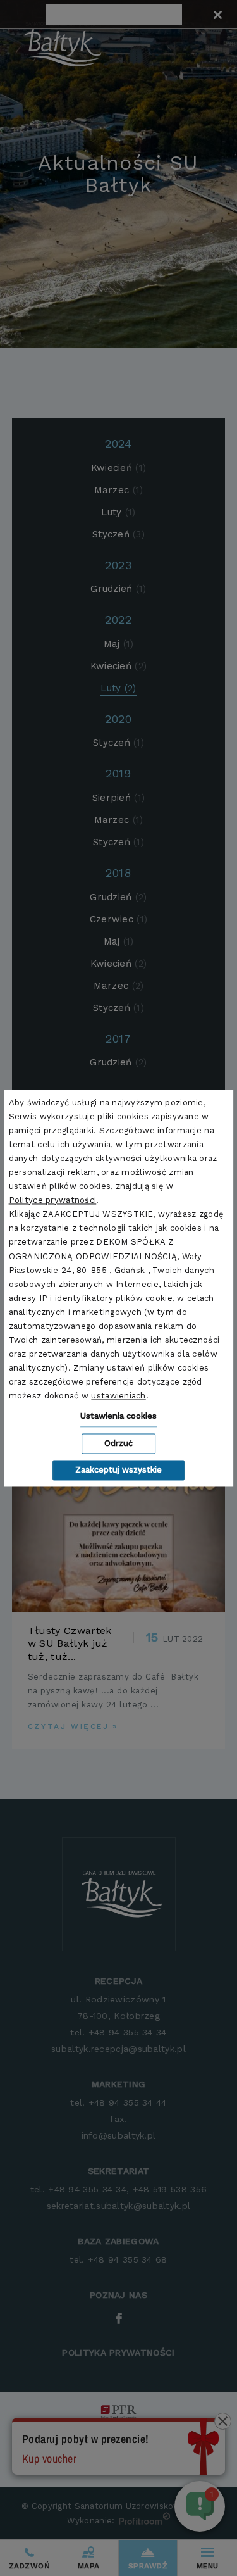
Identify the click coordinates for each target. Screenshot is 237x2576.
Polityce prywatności (53, 1201)
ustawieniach (118, 1396)
